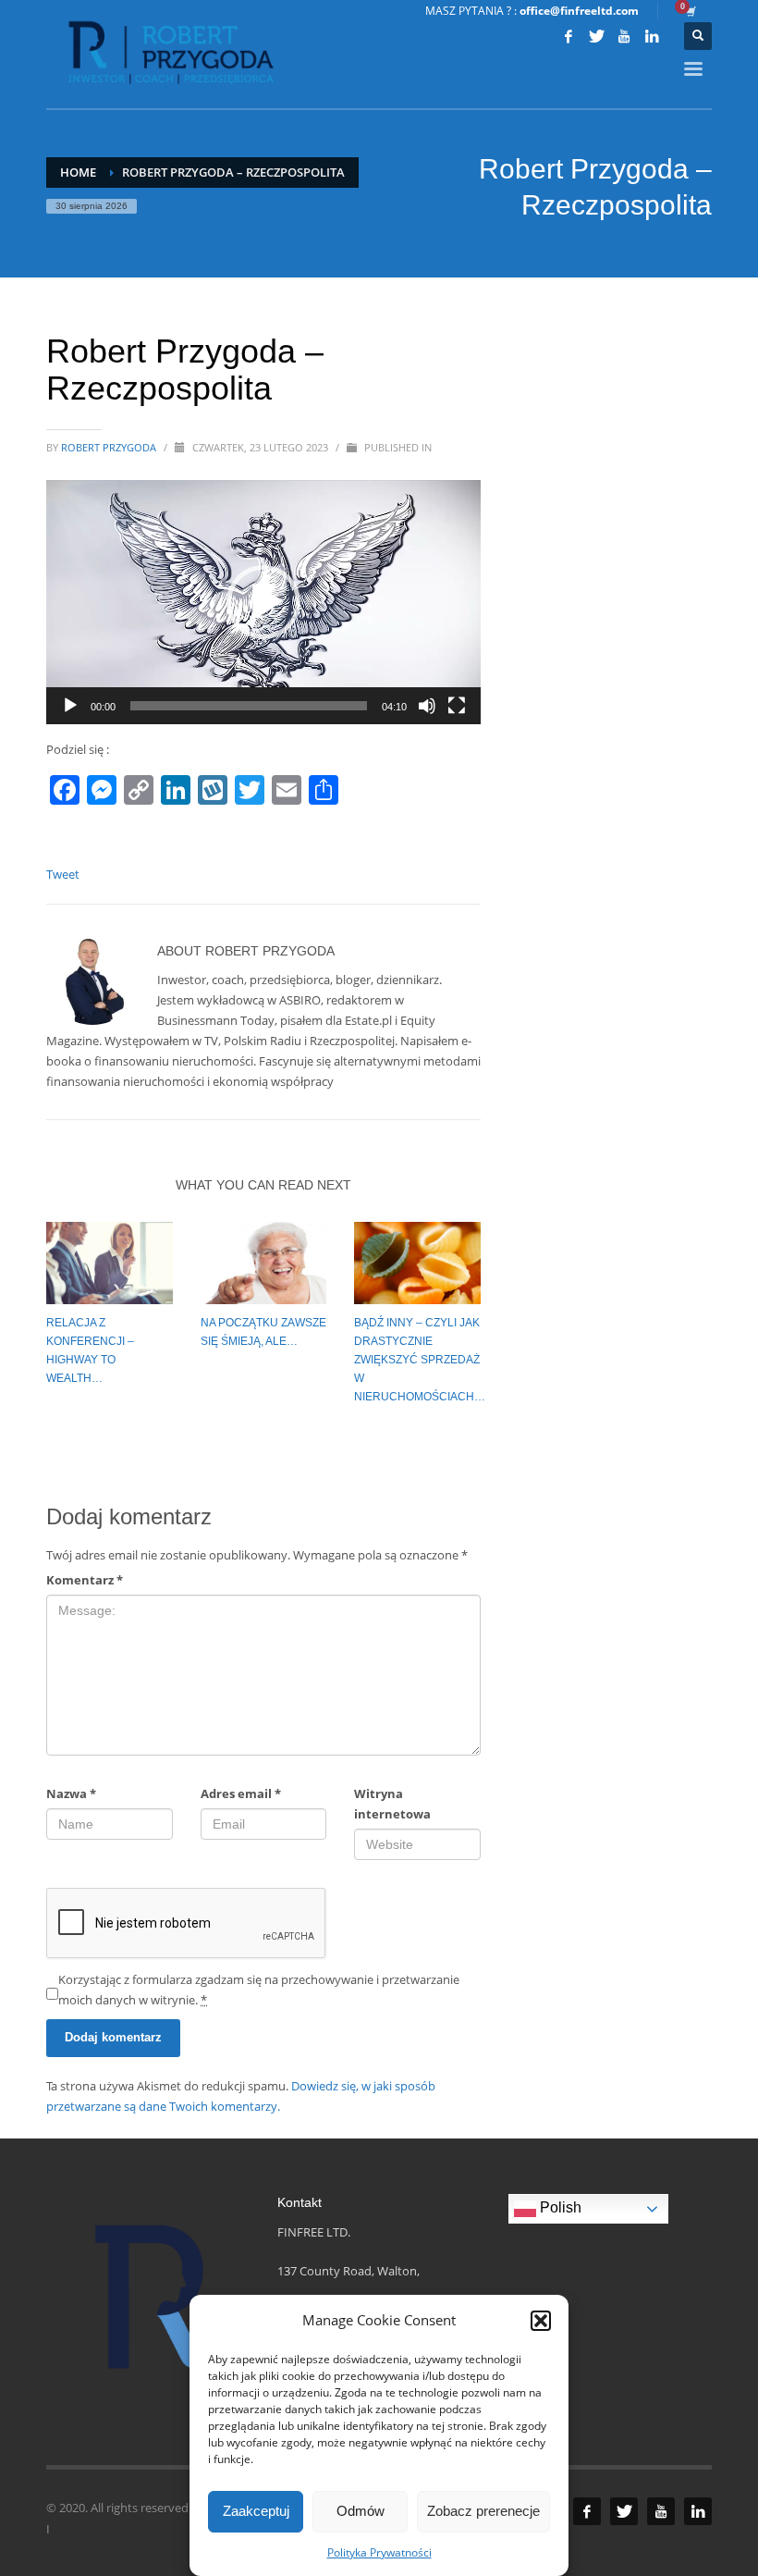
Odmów (361, 2511)
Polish (559, 2208)
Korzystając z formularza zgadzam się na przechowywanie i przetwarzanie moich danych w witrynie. (259, 1990)
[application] (263, 602)
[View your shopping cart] (690, 11)
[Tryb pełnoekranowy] (457, 706)
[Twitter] (596, 36)
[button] (541, 2321)
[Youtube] (624, 36)
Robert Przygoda (110, 447)
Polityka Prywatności (379, 2552)
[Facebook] (568, 36)
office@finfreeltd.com (579, 11)
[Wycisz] (427, 706)
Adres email (241, 1793)
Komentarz (85, 1580)
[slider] (249, 706)
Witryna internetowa (392, 1804)
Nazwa (71, 1793)
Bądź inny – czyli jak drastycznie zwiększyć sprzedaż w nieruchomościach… (420, 1360)
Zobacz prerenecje (483, 2511)
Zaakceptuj (256, 2511)
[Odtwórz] (70, 706)
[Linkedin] (652, 36)
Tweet (63, 874)
